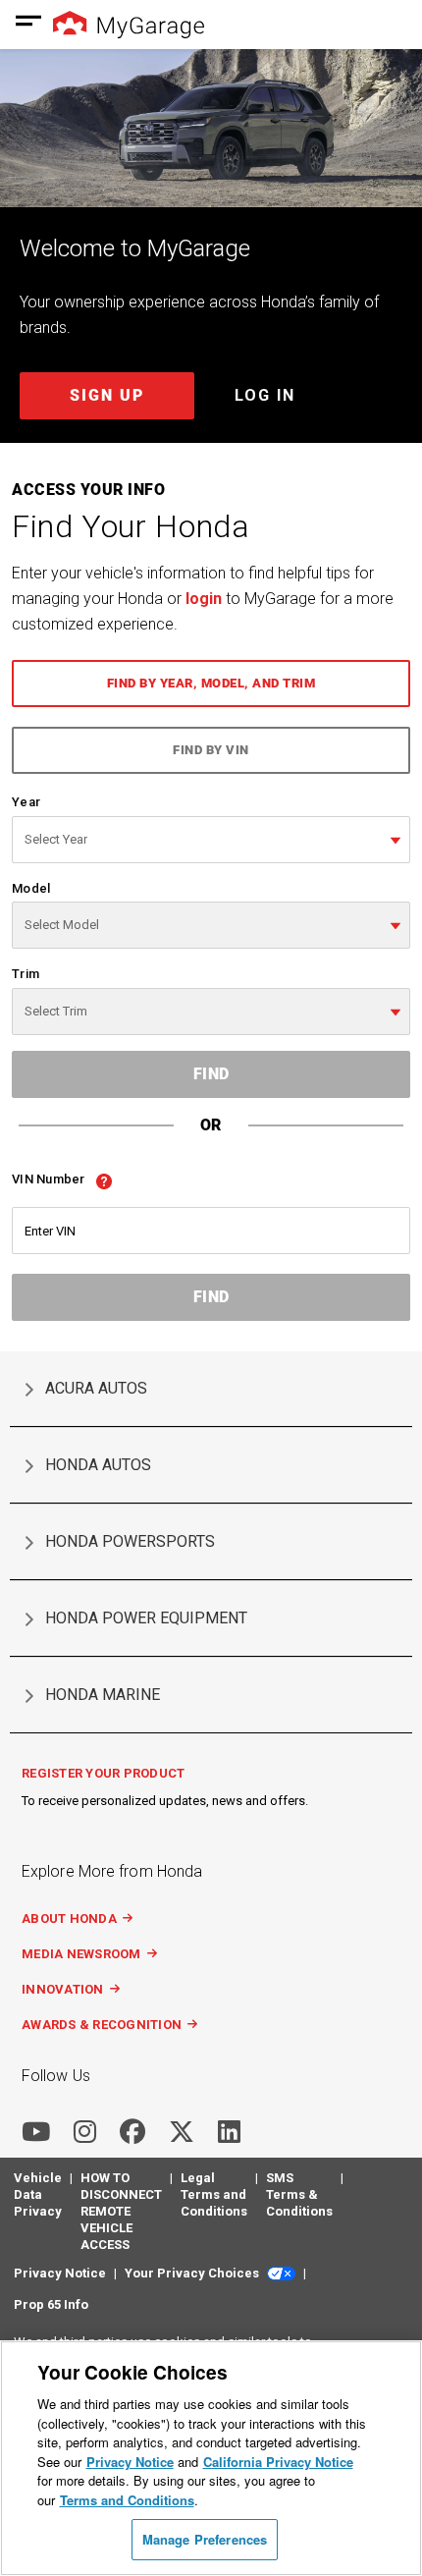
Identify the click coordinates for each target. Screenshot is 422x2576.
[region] (211, 2458)
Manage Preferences (205, 2539)
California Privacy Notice (278, 2462)
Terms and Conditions (127, 2500)
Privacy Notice (130, 2462)
